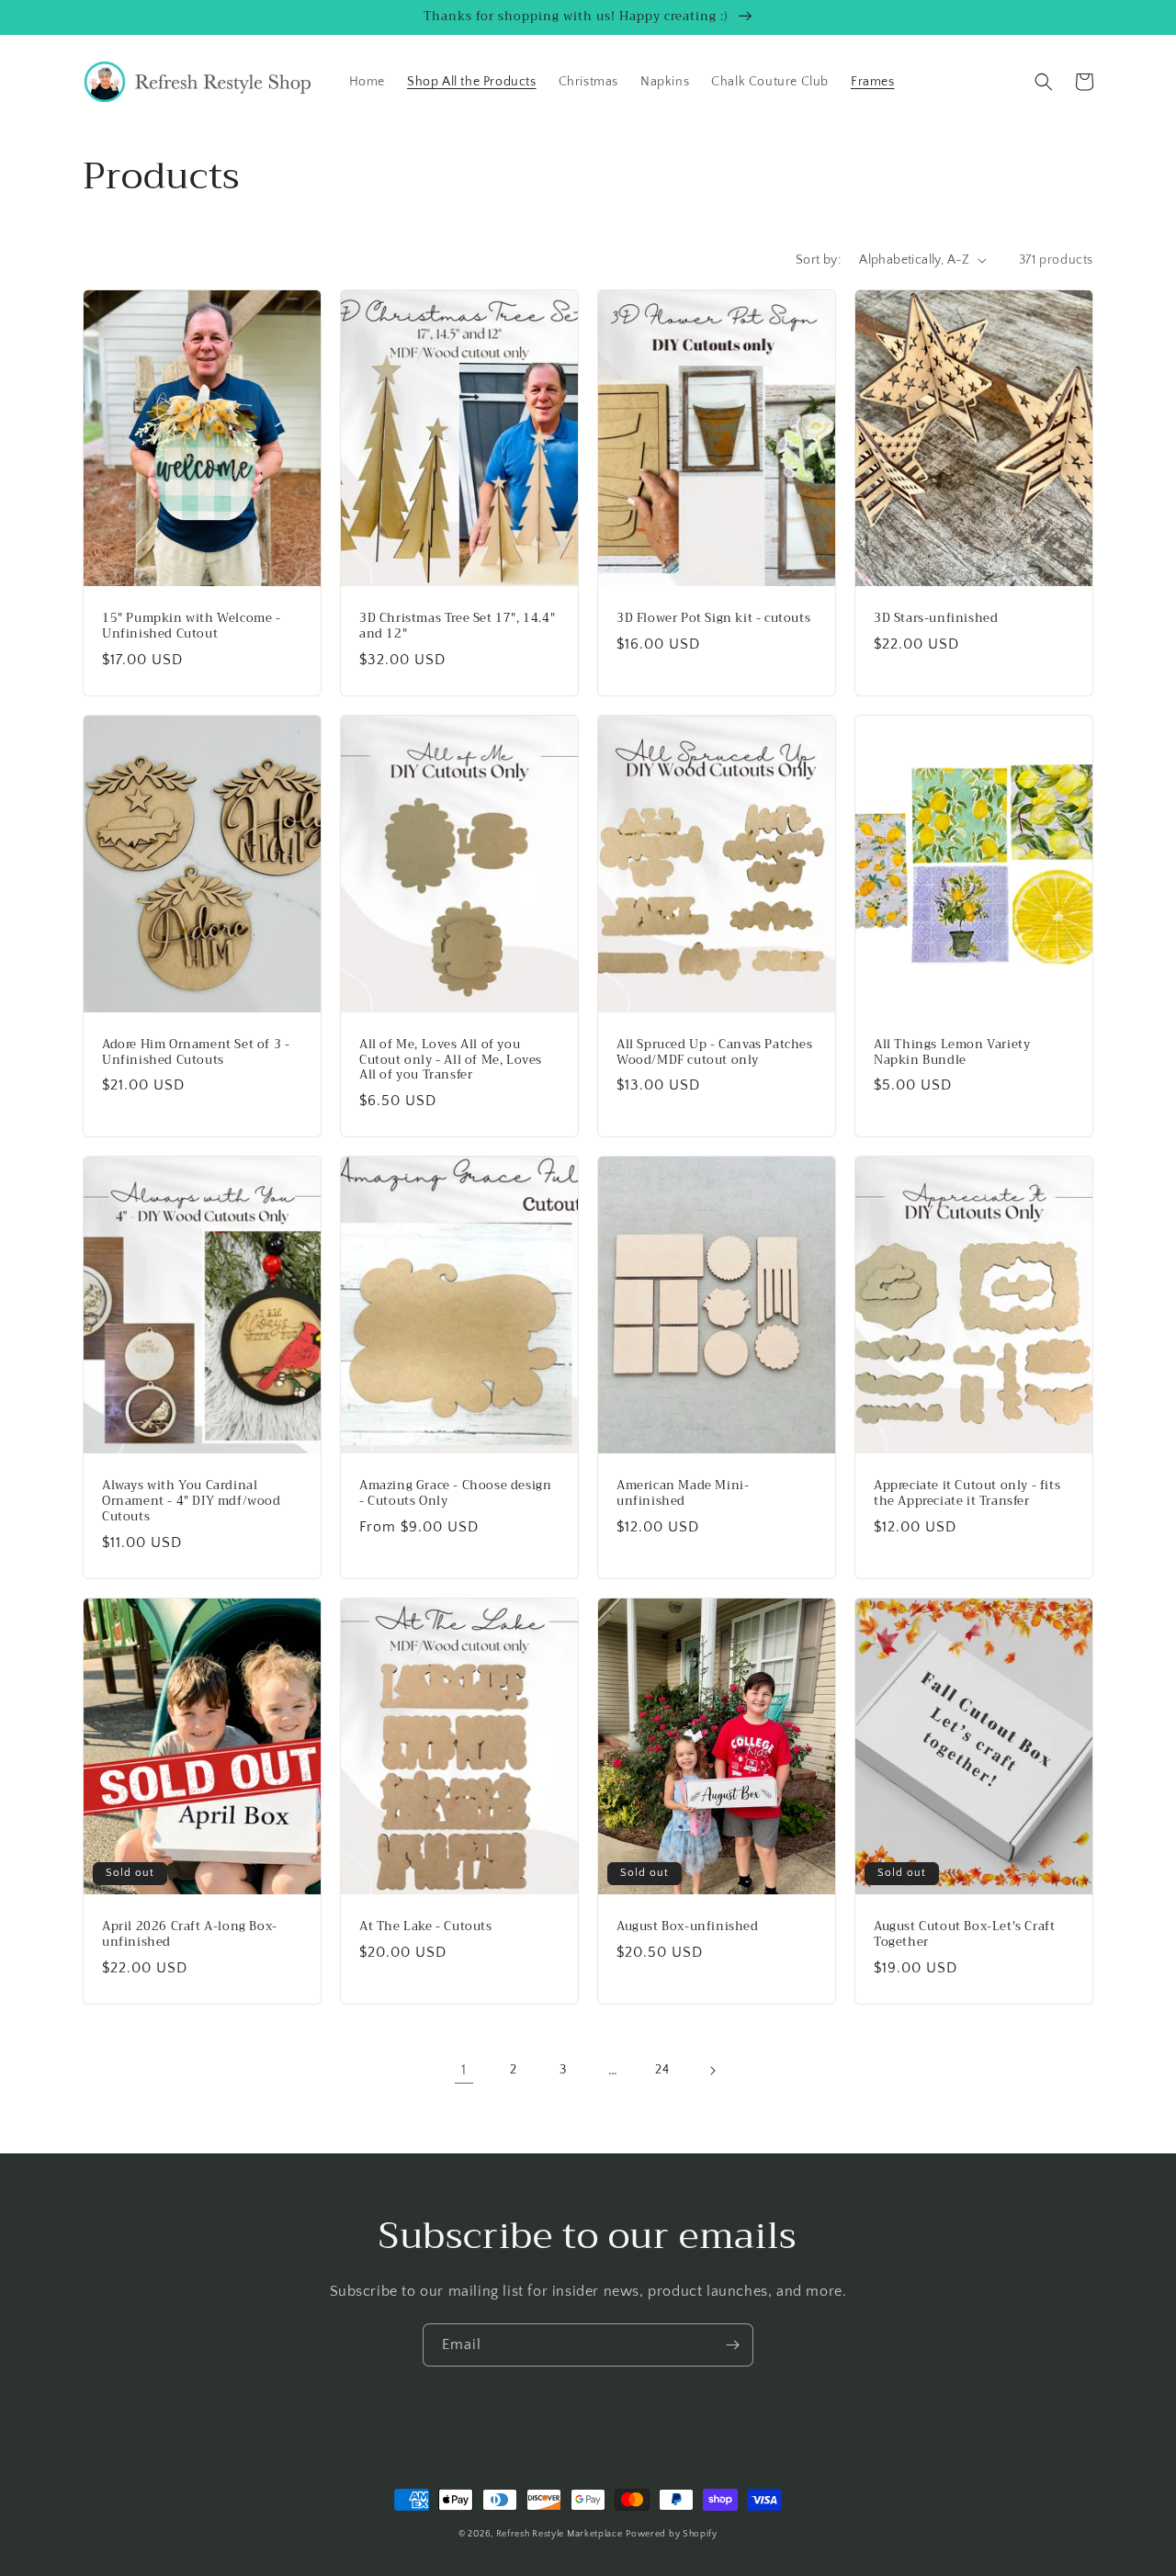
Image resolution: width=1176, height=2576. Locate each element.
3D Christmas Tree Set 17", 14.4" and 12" (457, 627)
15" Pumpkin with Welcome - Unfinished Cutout (192, 627)
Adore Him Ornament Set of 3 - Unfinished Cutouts (196, 1053)
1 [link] (464, 2070)
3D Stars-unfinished (936, 619)
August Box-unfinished (688, 1927)
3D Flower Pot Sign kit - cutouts (713, 619)
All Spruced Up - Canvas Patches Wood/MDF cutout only (715, 1053)
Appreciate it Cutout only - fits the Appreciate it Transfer (967, 1494)
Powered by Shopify (672, 2534)
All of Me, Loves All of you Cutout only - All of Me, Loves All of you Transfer (451, 1061)
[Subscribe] (732, 2345)
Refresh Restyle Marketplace (560, 2534)
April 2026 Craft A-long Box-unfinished (190, 1935)
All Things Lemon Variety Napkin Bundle (952, 1053)
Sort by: (818, 260)
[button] (1044, 82)
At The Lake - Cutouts (426, 1927)
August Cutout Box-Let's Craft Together (964, 1935)
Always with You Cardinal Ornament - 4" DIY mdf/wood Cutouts (192, 1502)
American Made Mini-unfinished (683, 1494)
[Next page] (712, 2071)
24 (662, 2070)
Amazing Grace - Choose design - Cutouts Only (455, 1494)
